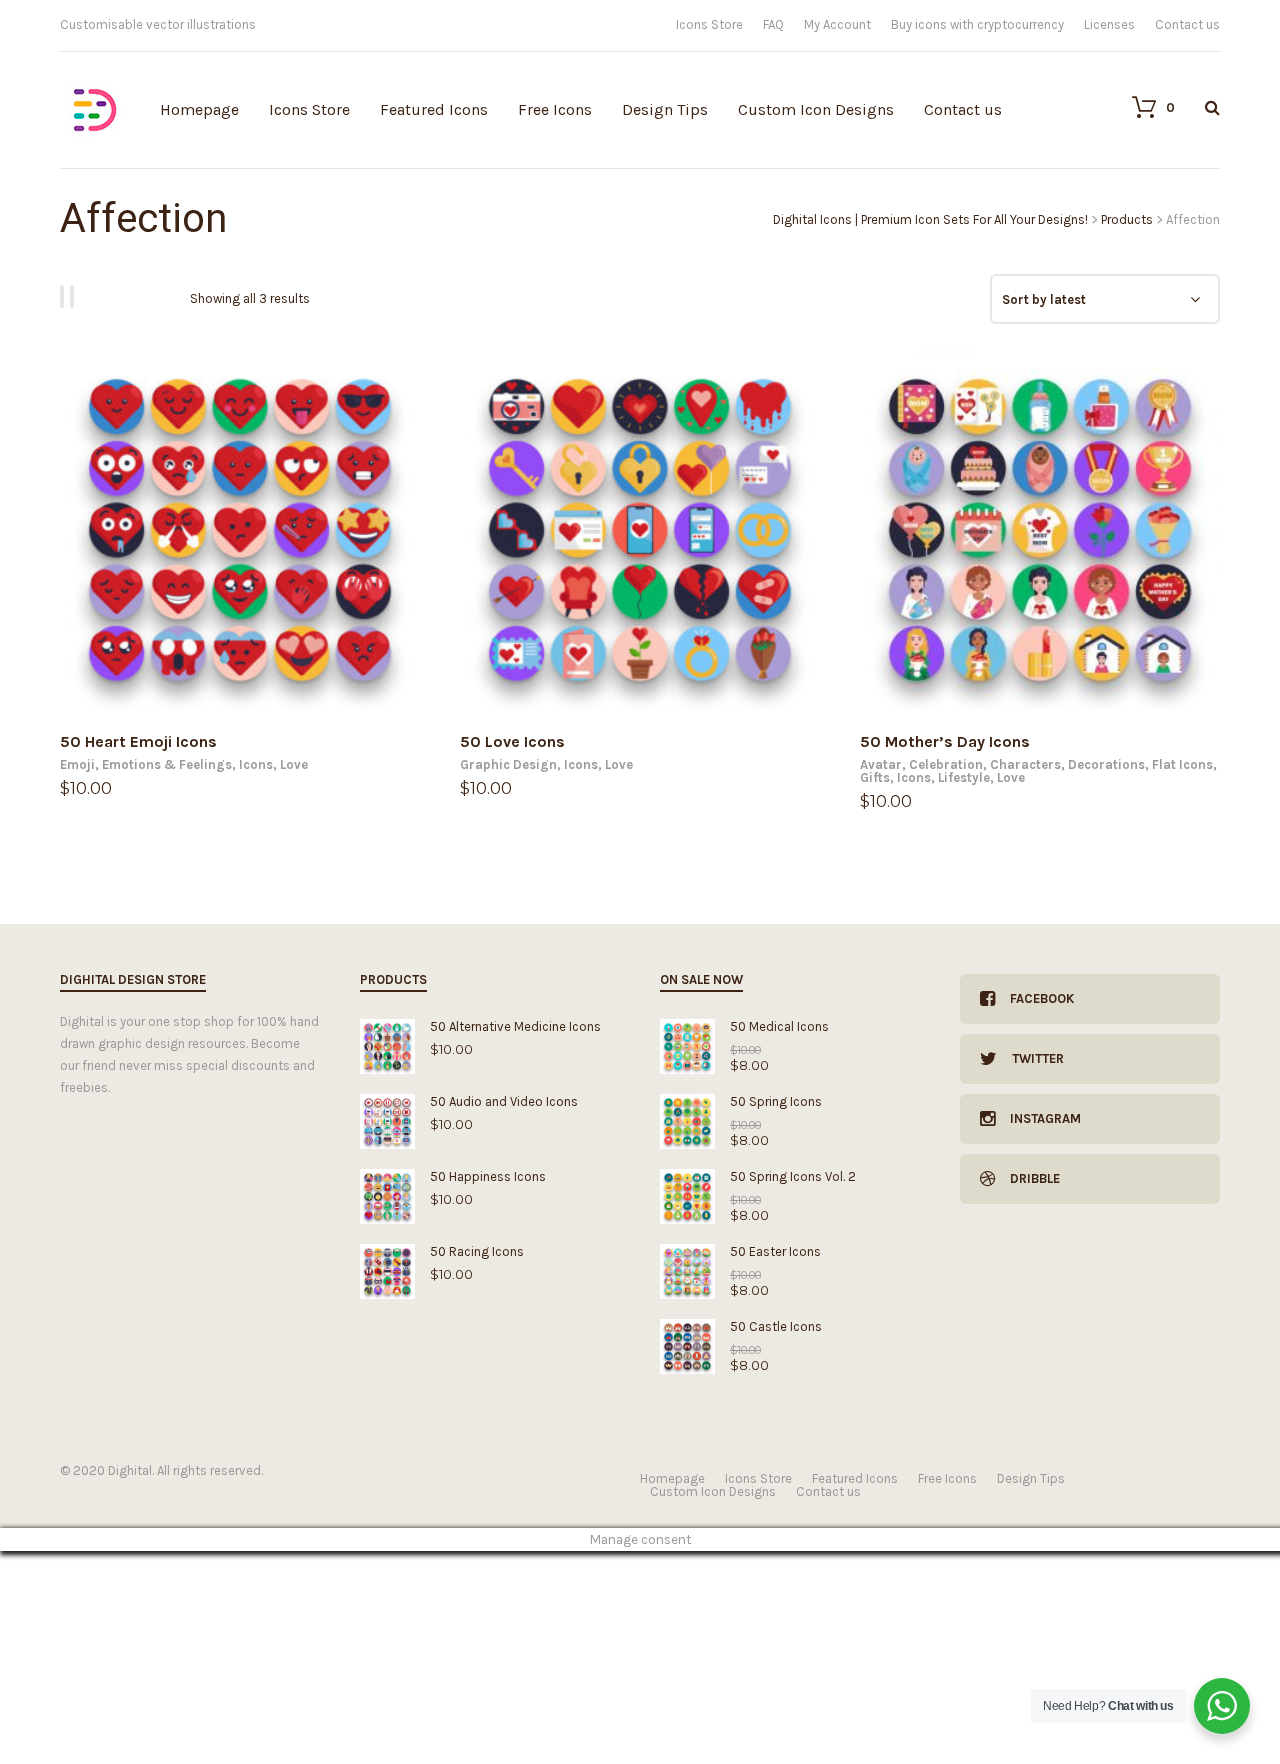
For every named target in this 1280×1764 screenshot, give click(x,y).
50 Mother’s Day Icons (945, 741)
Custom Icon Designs (816, 109)
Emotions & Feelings (167, 764)
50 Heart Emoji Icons (138, 741)
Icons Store (709, 24)
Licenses (1109, 24)
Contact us (1187, 24)
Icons (256, 764)
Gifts (875, 777)
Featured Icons (434, 109)
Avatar (881, 764)
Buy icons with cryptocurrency (977, 24)
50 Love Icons (512, 741)
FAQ (773, 24)
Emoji (77, 764)
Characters (1025, 764)
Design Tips (665, 109)
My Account (837, 24)
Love (294, 764)
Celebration (946, 764)
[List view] (75, 296)
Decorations (1106, 764)
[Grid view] (65, 296)
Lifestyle (964, 777)
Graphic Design (508, 764)
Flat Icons (1182, 764)
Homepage (199, 109)
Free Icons (555, 109)
